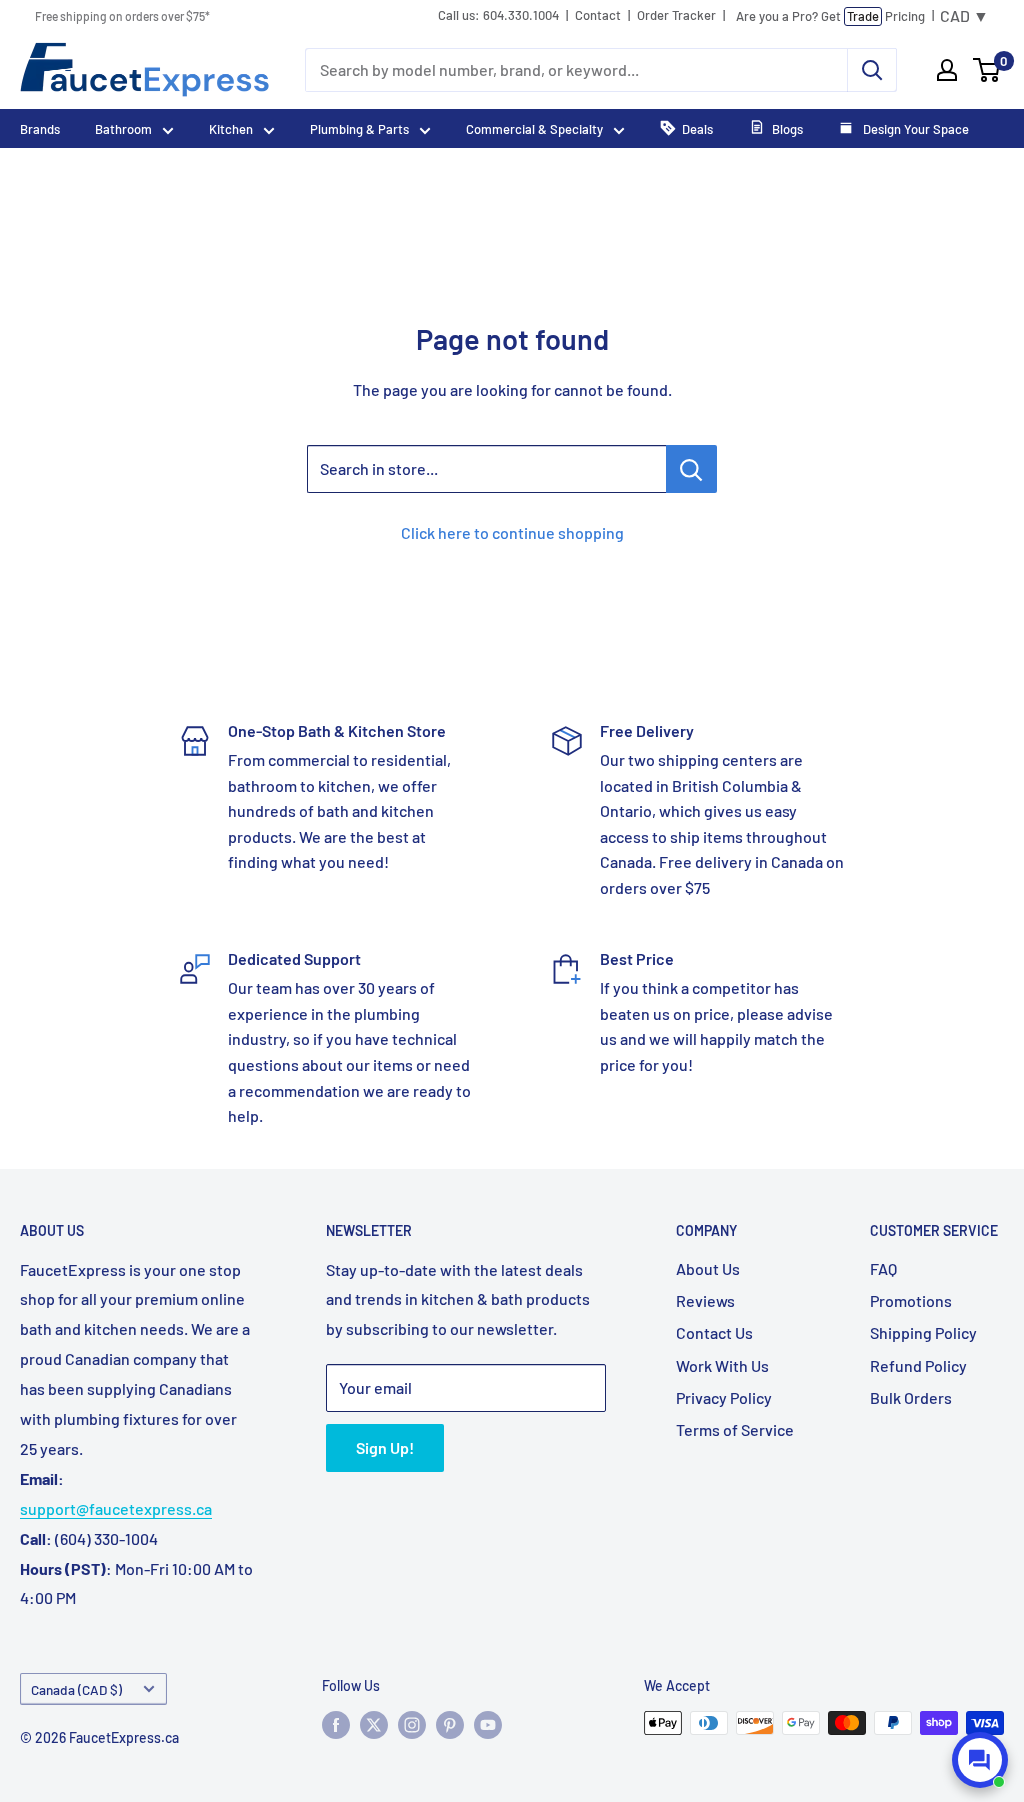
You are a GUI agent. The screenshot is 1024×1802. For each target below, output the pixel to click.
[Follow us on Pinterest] (450, 1725)
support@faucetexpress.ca (116, 1508)
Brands (40, 129)
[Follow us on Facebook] (336, 1725)
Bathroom (123, 129)
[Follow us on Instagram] (412, 1725)
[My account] (947, 70)
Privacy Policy (724, 1397)
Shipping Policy (923, 1332)
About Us (708, 1268)
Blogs (787, 129)
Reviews (705, 1300)
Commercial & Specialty (534, 129)
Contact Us (714, 1332)
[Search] (872, 70)
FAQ (883, 1268)
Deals (697, 129)
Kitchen (231, 129)
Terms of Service (735, 1429)
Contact (598, 15)
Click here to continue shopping (512, 532)
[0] (987, 70)
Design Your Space (914, 129)
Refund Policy (918, 1365)
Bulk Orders (911, 1397)
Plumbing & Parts (359, 129)
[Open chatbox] (980, 1760)
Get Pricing (830, 16)
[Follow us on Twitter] (374, 1725)
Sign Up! (385, 1447)
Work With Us (722, 1365)
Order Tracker (676, 15)
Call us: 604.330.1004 (498, 15)
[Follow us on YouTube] (488, 1725)
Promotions (911, 1300)
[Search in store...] (691, 469)
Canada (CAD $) (76, 1689)
